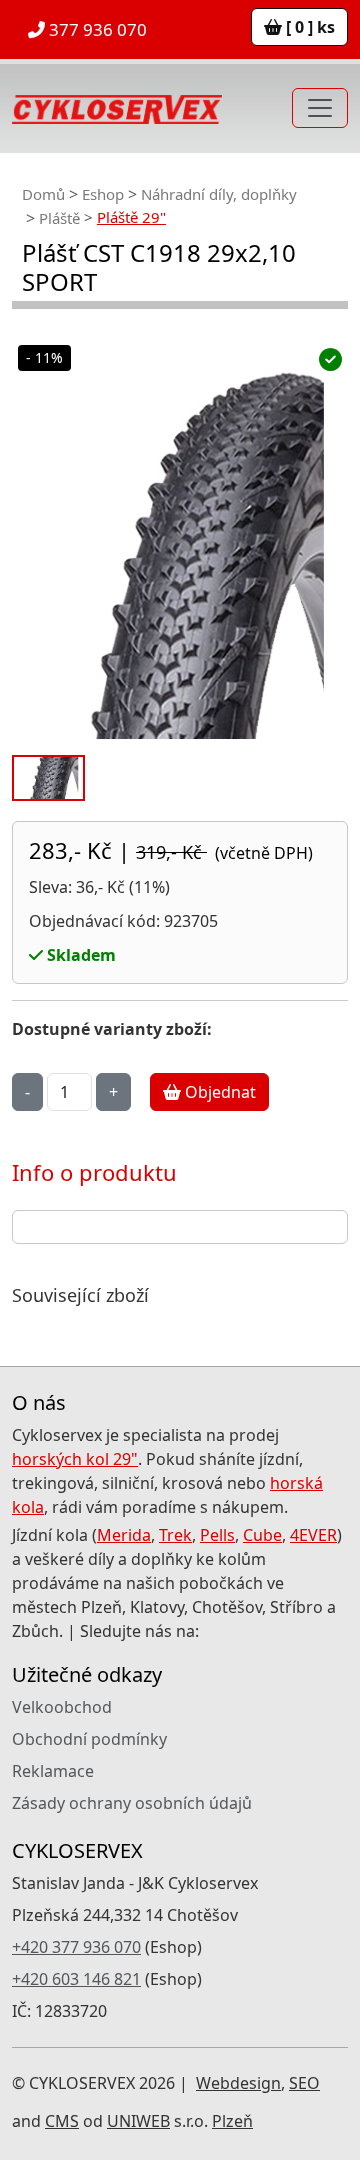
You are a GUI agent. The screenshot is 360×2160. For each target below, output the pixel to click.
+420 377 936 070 (76, 1947)
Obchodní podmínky (89, 1739)
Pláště (59, 218)
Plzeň (232, 2121)
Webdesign (238, 2083)
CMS (62, 2121)
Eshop (103, 194)
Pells (217, 1535)
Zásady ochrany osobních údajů (132, 1803)
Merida (124, 1535)
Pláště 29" (131, 217)
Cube (262, 1535)
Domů (43, 194)
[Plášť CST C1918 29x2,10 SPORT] (180, 618)
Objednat (218, 1092)
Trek (175, 1535)
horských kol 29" (75, 1459)
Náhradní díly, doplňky (219, 194)
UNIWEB (138, 2121)
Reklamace (53, 1771)
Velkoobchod (62, 1707)
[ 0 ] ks (308, 27)
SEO (304, 2083)
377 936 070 (96, 29)
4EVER (313, 1535)
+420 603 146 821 (76, 1979)
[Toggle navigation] (320, 108)
